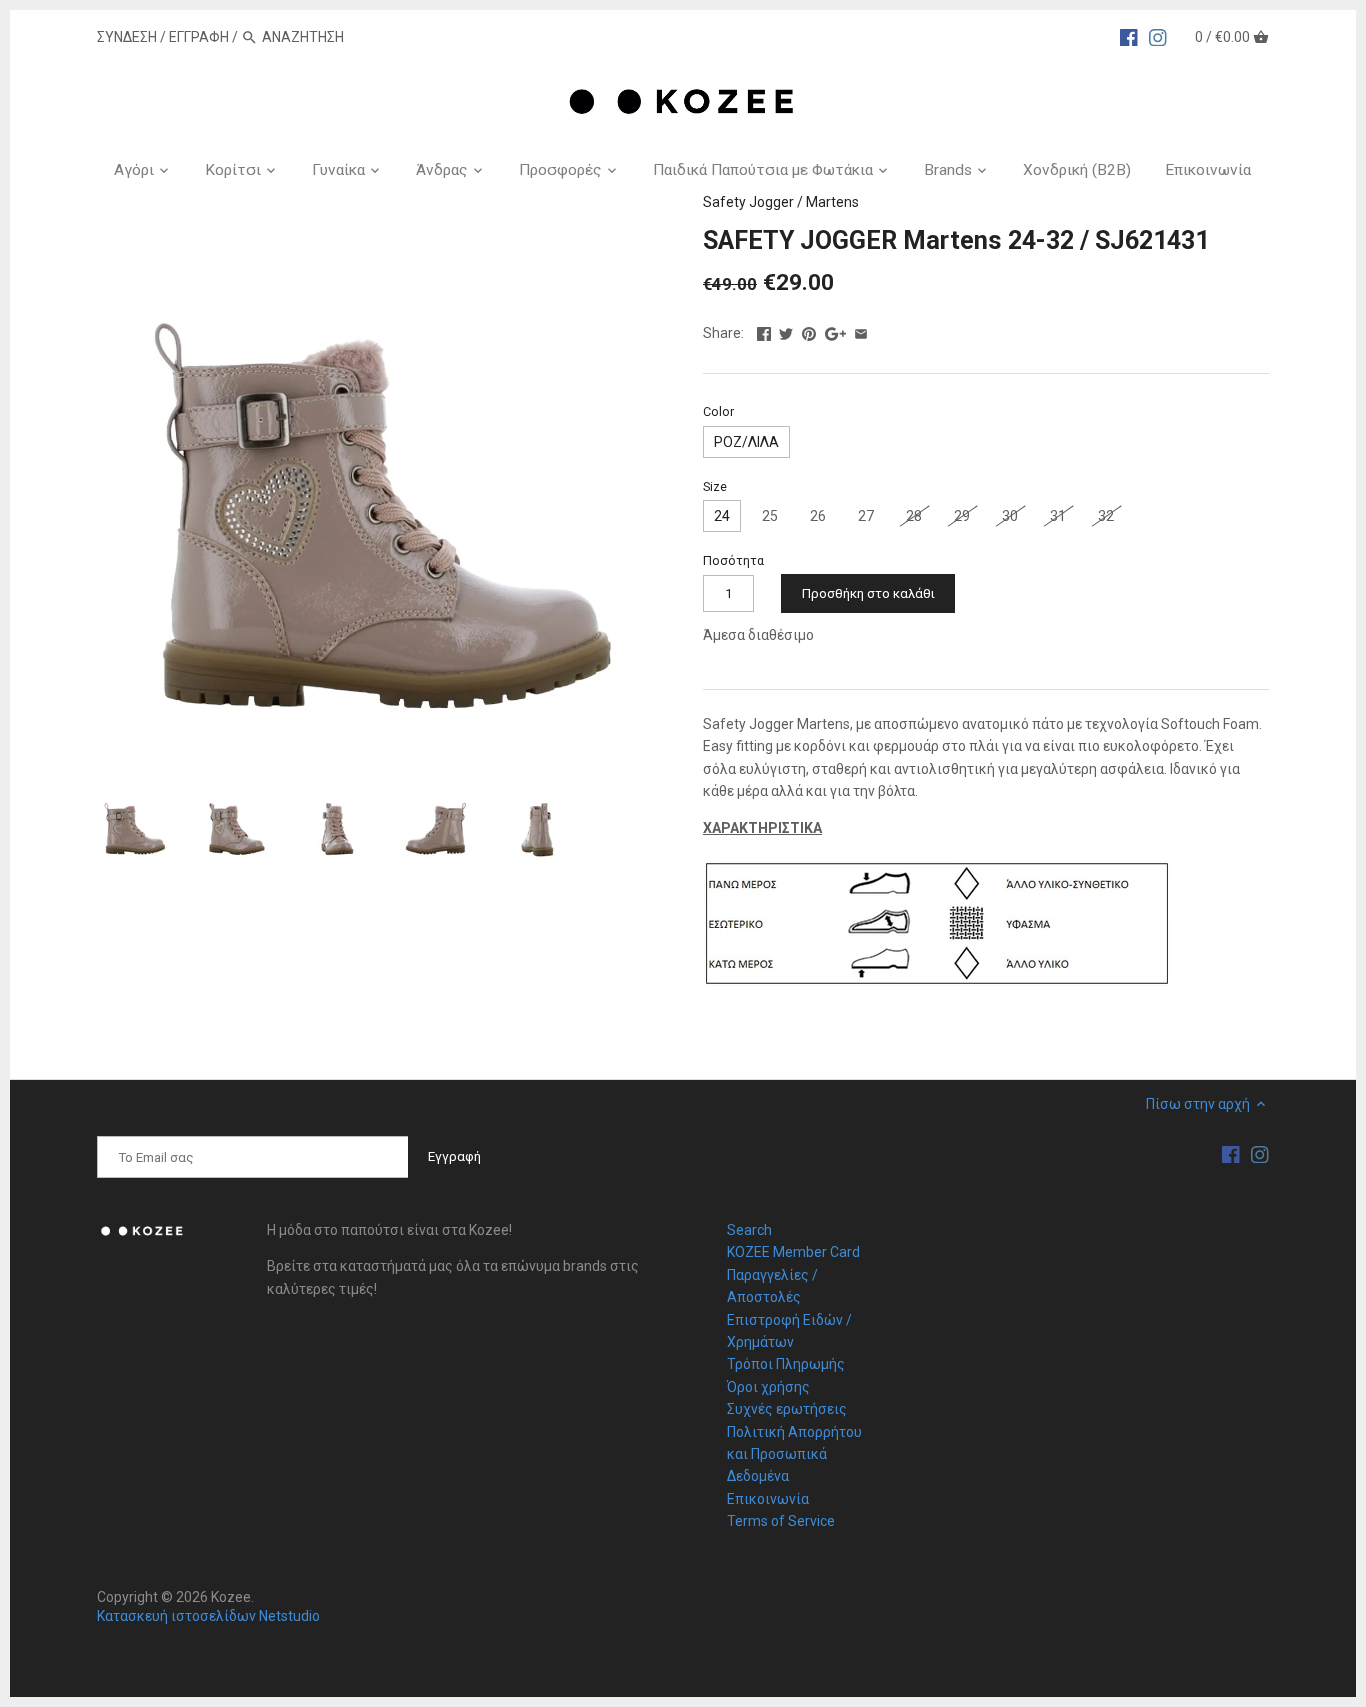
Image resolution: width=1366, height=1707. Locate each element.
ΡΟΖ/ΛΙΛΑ (746, 442)
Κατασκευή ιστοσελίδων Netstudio (208, 1616)
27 (866, 516)
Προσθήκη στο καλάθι (868, 593)
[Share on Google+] (835, 331)
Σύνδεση (127, 37)
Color (718, 411)
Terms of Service (781, 1521)
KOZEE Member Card (793, 1252)
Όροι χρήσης (768, 1387)
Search (749, 1230)
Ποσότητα (733, 560)
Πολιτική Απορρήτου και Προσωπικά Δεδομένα (794, 1454)
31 (1058, 516)
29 (962, 516)
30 (1010, 516)
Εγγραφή (199, 37)
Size (715, 486)
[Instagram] (1158, 36)
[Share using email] (861, 331)
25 (770, 516)
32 (1106, 516)
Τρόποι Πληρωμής (786, 1364)
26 (818, 516)
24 (722, 516)
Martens (832, 202)
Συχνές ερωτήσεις (787, 1409)
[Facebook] (1129, 36)
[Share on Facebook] (764, 331)
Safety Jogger (748, 202)
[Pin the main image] (809, 331)
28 (914, 516)
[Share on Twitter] (786, 331)
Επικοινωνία (768, 1499)
